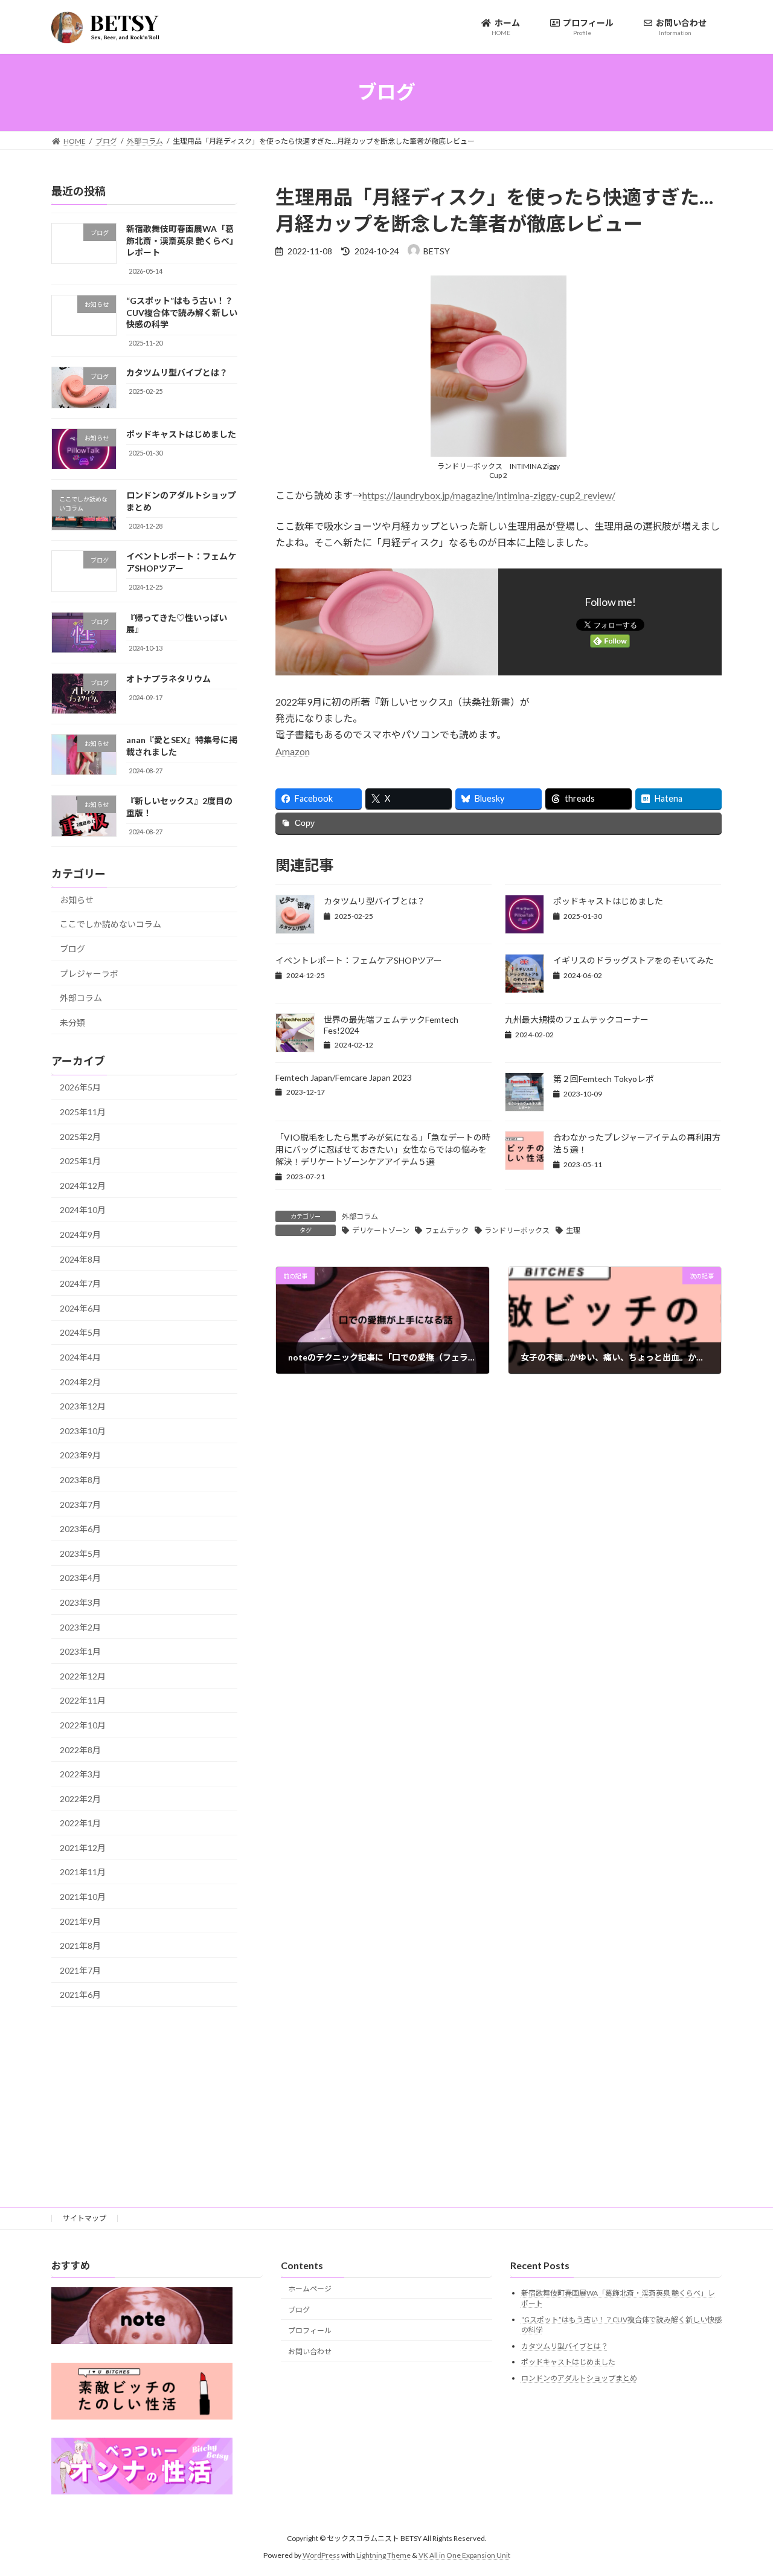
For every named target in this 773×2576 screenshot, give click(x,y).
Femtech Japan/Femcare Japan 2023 (344, 1077)
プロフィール (310, 2330)
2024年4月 (80, 1357)
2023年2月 (80, 1627)
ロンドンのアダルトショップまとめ (579, 2378)
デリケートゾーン (381, 1230)
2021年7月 (80, 1970)
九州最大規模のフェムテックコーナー (577, 1019)
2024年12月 (83, 1185)
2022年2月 (80, 1798)
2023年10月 (83, 1430)
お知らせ (77, 899)
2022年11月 (83, 1700)
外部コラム (360, 1216)
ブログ (72, 949)
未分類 (72, 1022)
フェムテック (447, 1230)
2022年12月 (83, 1676)
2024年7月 (80, 1283)
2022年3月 (80, 1774)
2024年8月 (80, 1259)
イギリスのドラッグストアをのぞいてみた (633, 960)
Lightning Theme (383, 2555)
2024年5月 (80, 1332)
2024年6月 (80, 1308)
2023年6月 (80, 1529)
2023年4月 (80, 1578)
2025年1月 (80, 1161)
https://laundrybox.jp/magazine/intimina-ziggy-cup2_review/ (489, 495)
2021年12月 (83, 1847)
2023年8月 (80, 1480)
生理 (573, 1230)
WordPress (321, 2555)
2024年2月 (80, 1381)
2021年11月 (83, 1872)
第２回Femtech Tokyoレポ (604, 1079)
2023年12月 (83, 1406)
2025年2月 (80, 1136)
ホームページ (310, 2289)
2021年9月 (80, 1921)
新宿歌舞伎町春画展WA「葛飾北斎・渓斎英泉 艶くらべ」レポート (180, 240)
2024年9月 (80, 1235)
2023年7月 (80, 1504)
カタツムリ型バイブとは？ (374, 901)
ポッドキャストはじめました (608, 901)
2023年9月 (80, 1455)
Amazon (293, 751)
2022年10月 (83, 1725)
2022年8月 (80, 1749)
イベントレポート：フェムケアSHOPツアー (359, 960)
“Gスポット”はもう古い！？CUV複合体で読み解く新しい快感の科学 (182, 312)
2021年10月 (83, 1897)
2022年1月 (80, 1823)
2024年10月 (83, 1210)
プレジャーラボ (89, 973)
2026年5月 (80, 1087)
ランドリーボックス (517, 1230)
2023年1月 (80, 1651)
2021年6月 (80, 1995)
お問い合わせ (310, 2352)
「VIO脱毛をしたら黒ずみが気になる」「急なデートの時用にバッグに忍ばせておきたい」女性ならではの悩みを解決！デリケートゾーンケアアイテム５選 (383, 1149)
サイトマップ (85, 2218)
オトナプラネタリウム (168, 678)
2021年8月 (80, 1946)
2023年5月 (80, 1553)
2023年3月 (80, 1602)
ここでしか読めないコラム (111, 924)
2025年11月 (83, 1112)
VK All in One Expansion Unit (464, 2555)
